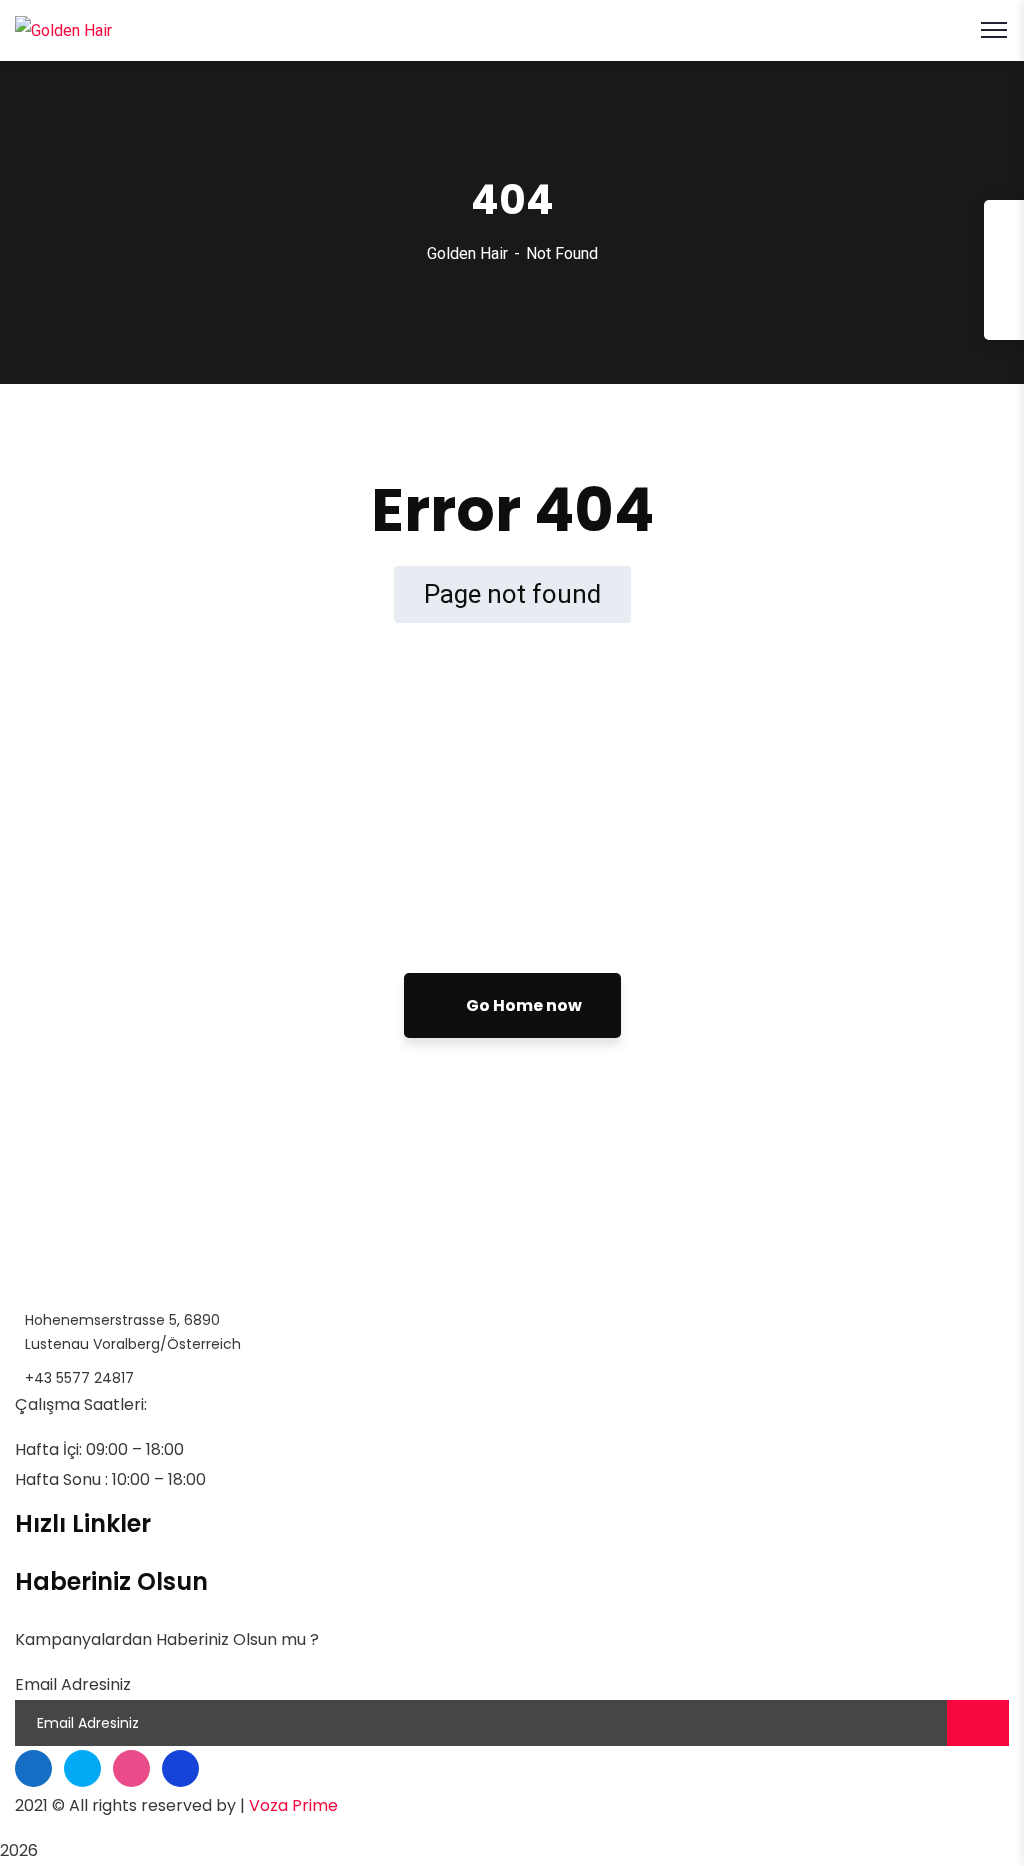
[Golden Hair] (63, 29)
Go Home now (522, 1005)
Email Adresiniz (73, 1684)
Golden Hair (467, 253)
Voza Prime (293, 1805)
